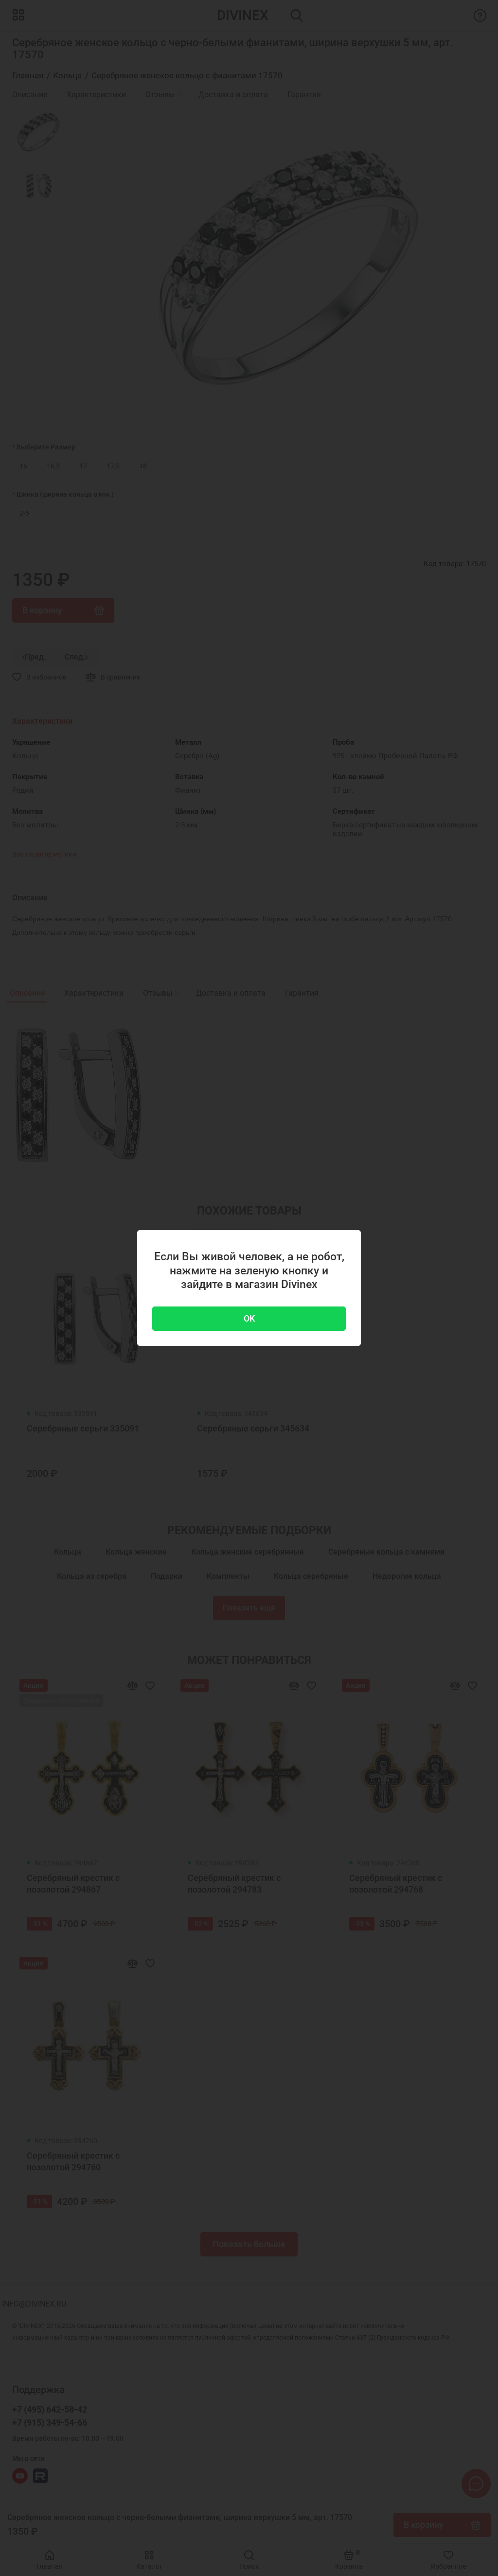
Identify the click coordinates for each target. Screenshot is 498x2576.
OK (249, 1318)
